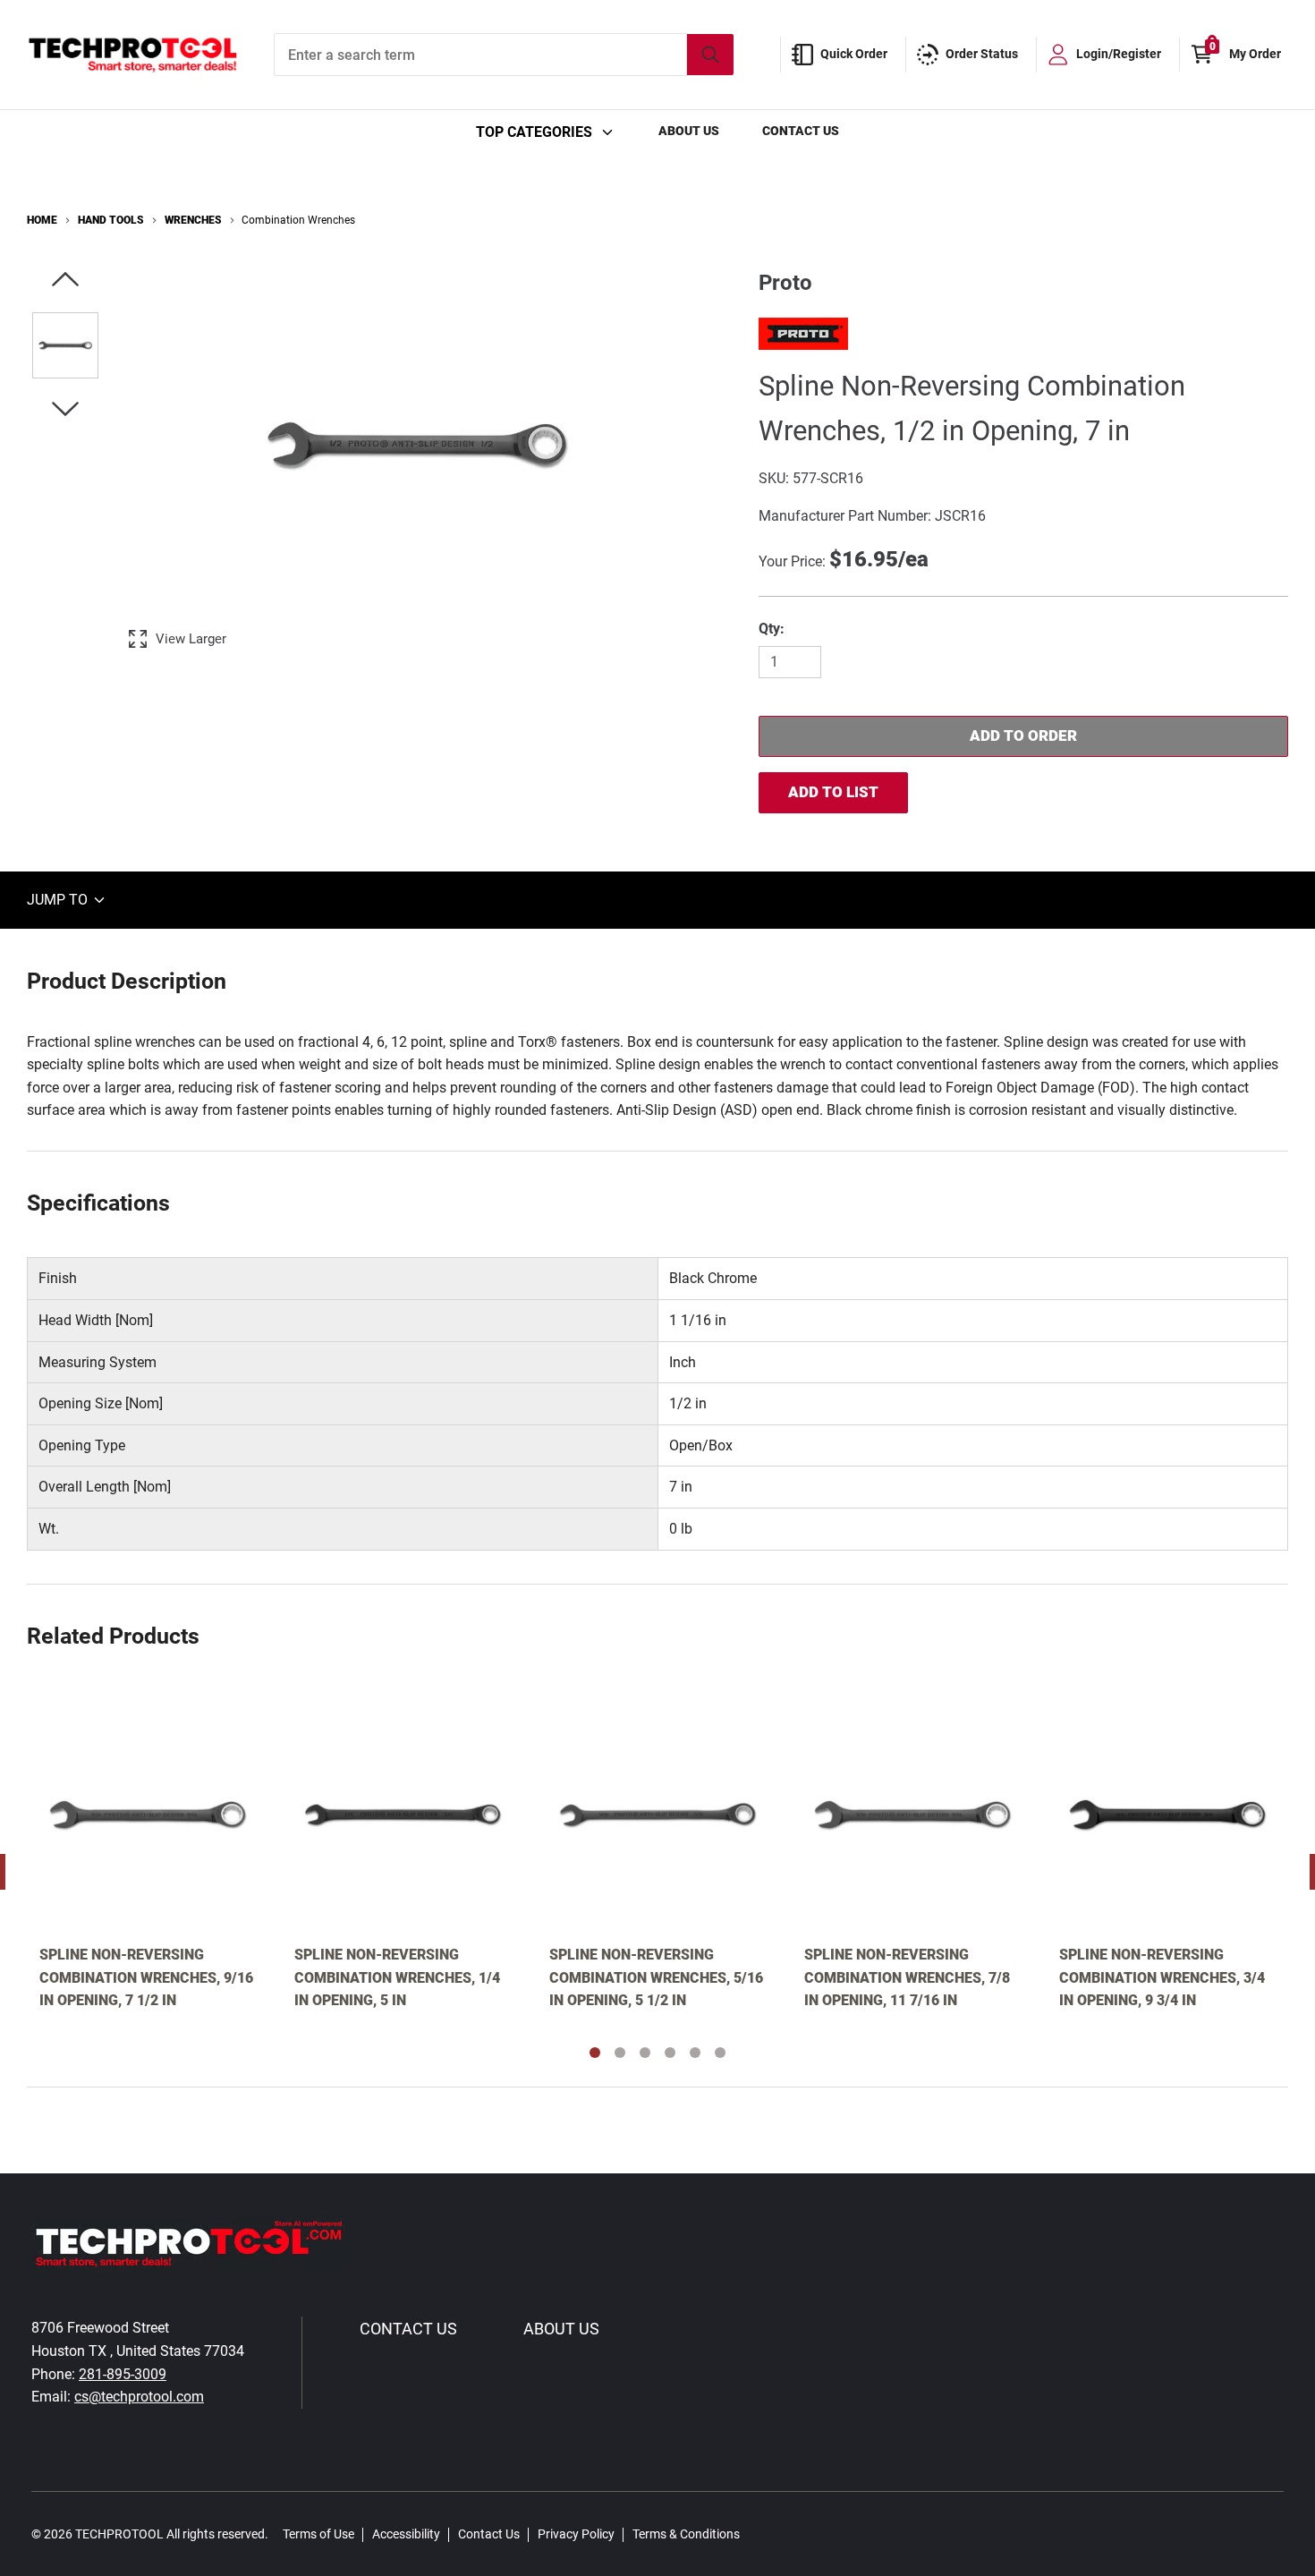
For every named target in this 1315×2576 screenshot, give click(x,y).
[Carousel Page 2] (620, 2053)
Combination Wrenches (298, 220)
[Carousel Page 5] (695, 2053)
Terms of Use (318, 2534)
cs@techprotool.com (139, 2397)
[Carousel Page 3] (645, 2053)
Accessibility (406, 2534)
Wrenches (193, 220)
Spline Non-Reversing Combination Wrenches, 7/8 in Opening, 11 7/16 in (907, 1977)
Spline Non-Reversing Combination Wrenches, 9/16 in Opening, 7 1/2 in (146, 1977)
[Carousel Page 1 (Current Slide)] (595, 2053)
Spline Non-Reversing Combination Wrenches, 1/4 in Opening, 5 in (397, 1977)
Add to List (833, 792)
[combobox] (504, 55)
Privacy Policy (576, 2534)
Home (42, 220)
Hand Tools (111, 220)
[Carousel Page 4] (670, 2053)
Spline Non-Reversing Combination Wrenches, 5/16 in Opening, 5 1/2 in (656, 1977)
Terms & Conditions (686, 2534)
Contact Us (801, 131)
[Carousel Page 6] (720, 2053)
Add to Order (1023, 735)
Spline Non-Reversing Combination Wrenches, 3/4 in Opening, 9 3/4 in (1162, 1977)
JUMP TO (59, 900)
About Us (689, 131)
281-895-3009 (123, 2374)
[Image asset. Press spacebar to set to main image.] (65, 345)
